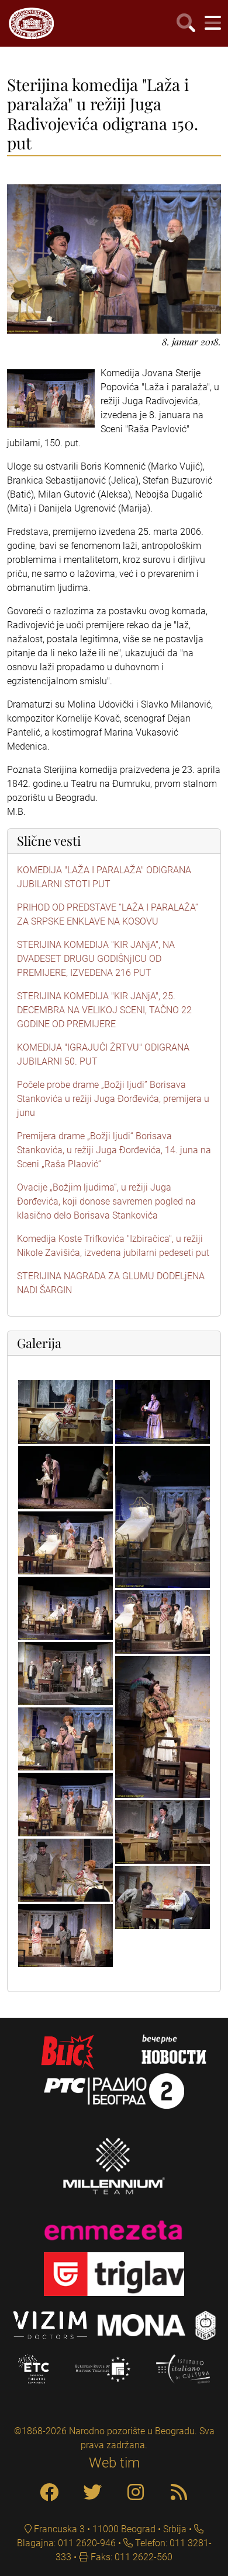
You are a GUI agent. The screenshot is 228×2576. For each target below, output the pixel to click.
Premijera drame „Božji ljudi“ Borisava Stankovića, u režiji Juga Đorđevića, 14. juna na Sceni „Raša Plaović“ (114, 1150)
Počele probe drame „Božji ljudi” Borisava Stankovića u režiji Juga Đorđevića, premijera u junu (113, 1099)
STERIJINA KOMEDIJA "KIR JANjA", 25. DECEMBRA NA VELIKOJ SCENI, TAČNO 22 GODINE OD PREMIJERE (104, 1010)
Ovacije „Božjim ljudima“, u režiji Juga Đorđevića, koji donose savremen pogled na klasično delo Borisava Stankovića (106, 1201)
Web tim (114, 2463)
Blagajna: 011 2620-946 (66, 2543)
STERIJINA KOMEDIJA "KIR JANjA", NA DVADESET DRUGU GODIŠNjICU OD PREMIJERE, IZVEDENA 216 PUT (96, 959)
